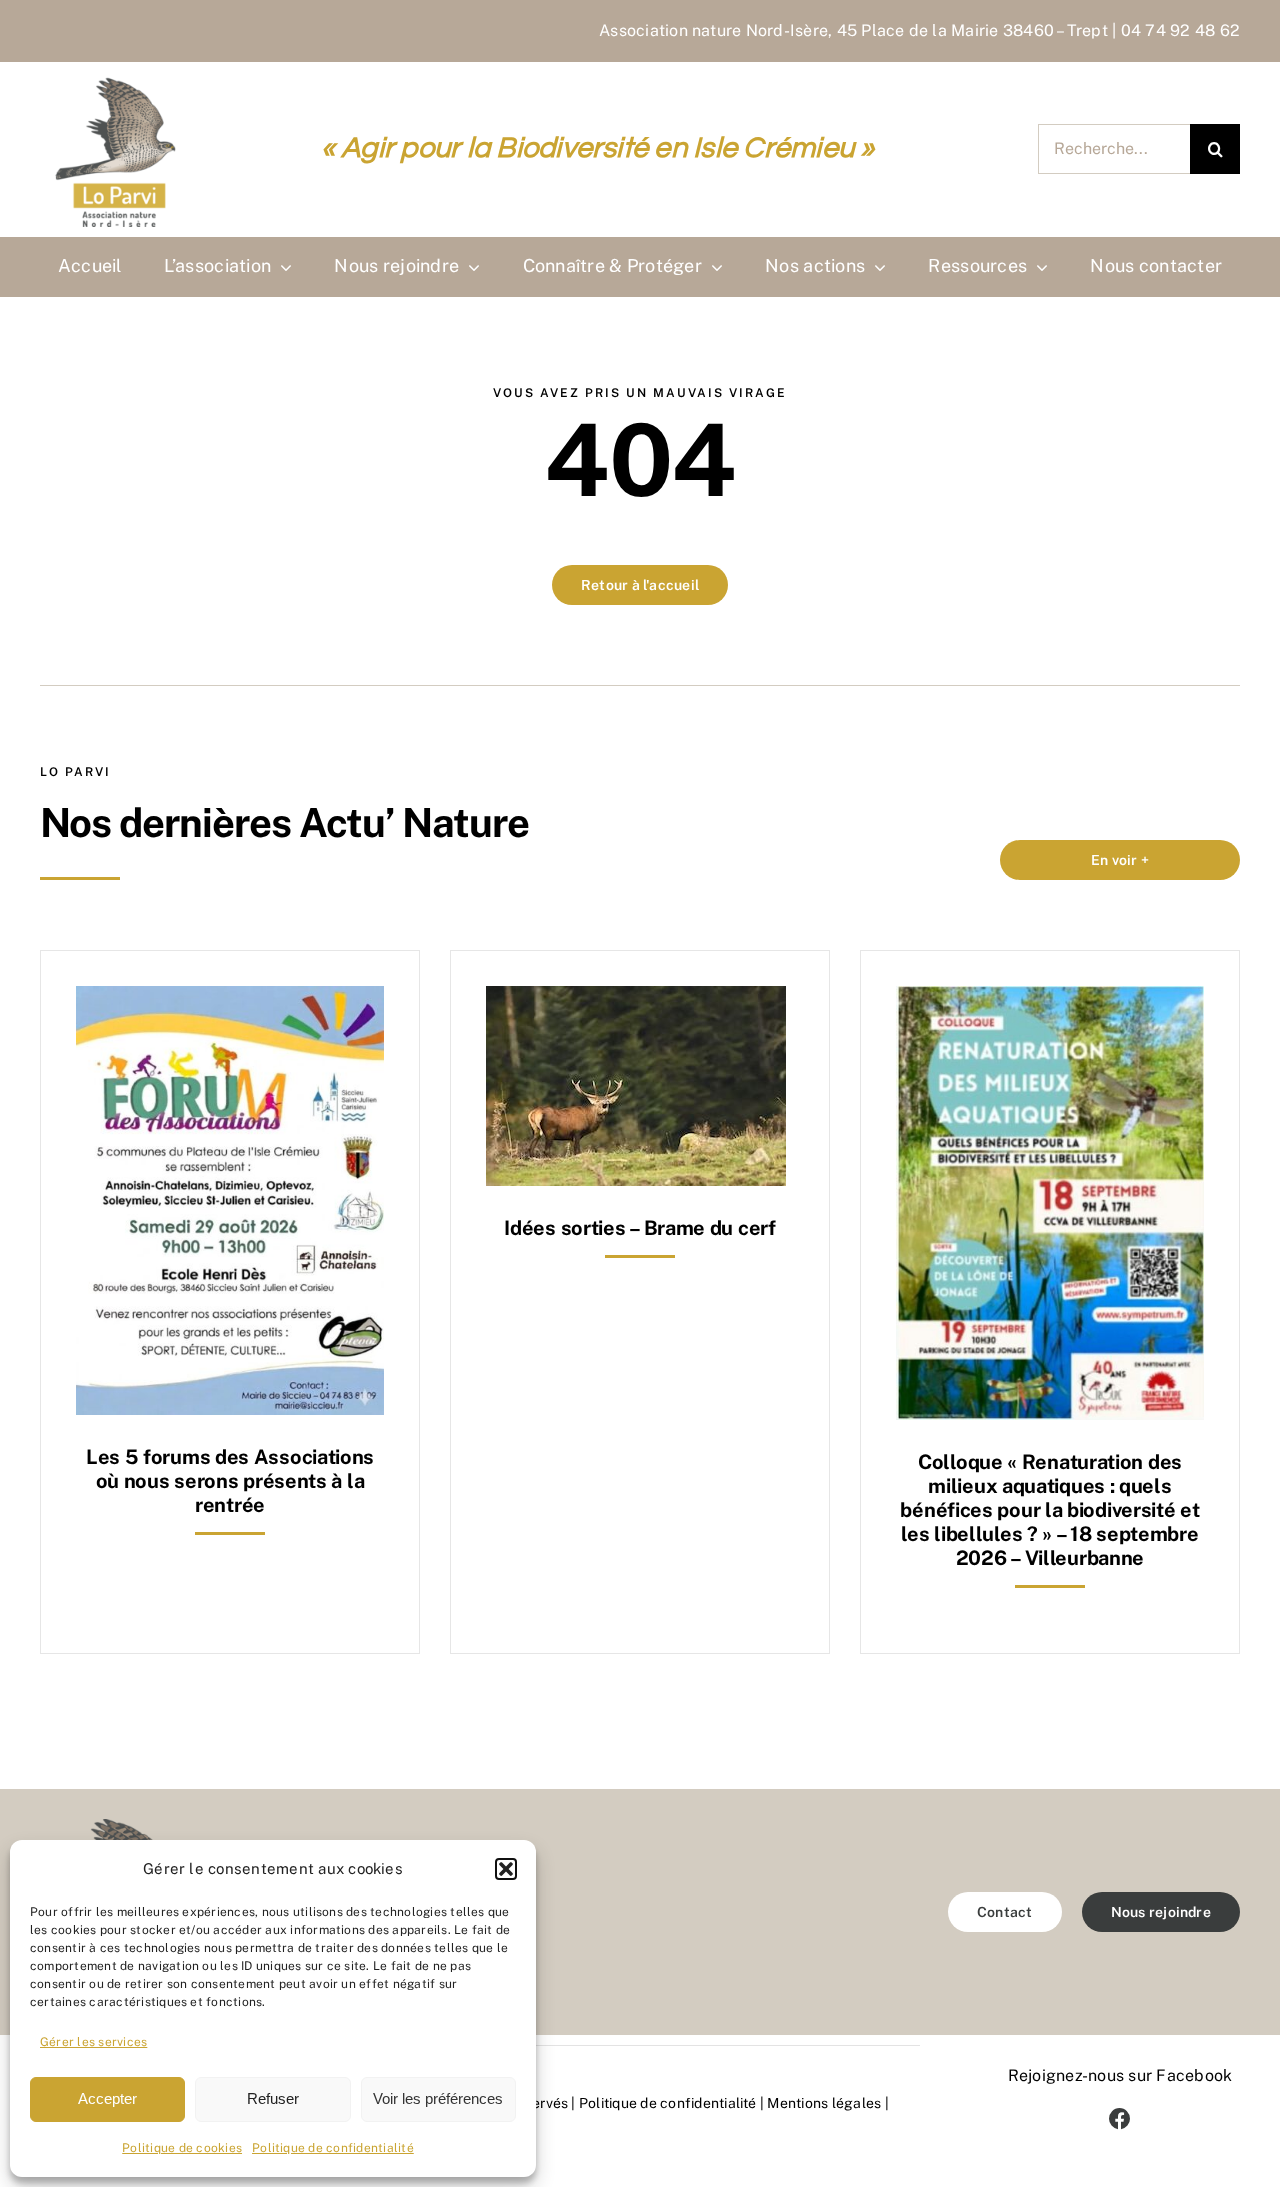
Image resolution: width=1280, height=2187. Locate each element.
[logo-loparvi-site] (120, 78)
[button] (506, 1869)
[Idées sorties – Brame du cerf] (636, 1000)
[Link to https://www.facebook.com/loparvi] (1120, 2119)
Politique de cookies (182, 2148)
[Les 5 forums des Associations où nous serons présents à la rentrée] (230, 1000)
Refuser (273, 2098)
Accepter (107, 2098)
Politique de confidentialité (333, 2148)
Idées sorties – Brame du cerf (639, 1228)
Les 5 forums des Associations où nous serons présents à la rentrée (230, 1481)
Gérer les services (93, 2042)
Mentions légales (824, 2103)
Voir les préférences (438, 2098)
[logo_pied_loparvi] (115, 1826)
